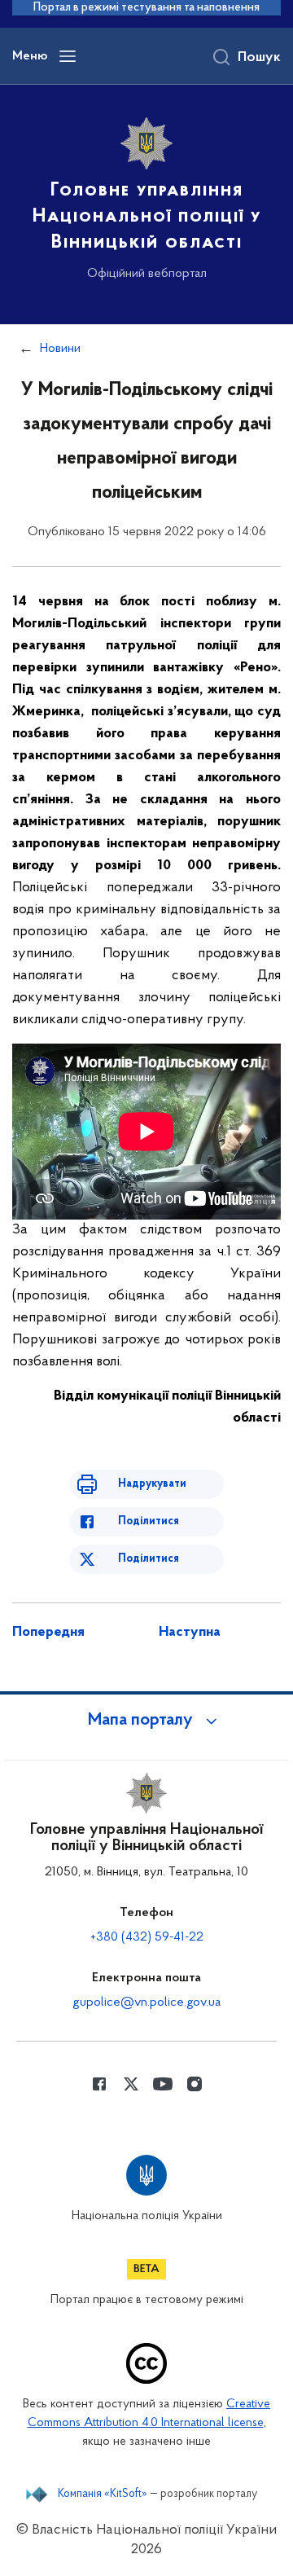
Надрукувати (152, 1484)
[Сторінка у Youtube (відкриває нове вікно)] (163, 2084)
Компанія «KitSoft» (103, 2495)
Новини (60, 349)
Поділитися (149, 1521)
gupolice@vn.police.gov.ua (146, 2002)
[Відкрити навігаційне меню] (68, 56)
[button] (146, 1721)
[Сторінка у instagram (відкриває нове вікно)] (195, 2084)
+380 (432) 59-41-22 (147, 1937)
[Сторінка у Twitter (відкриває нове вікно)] (131, 2084)
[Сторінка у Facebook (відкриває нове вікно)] (99, 2084)
